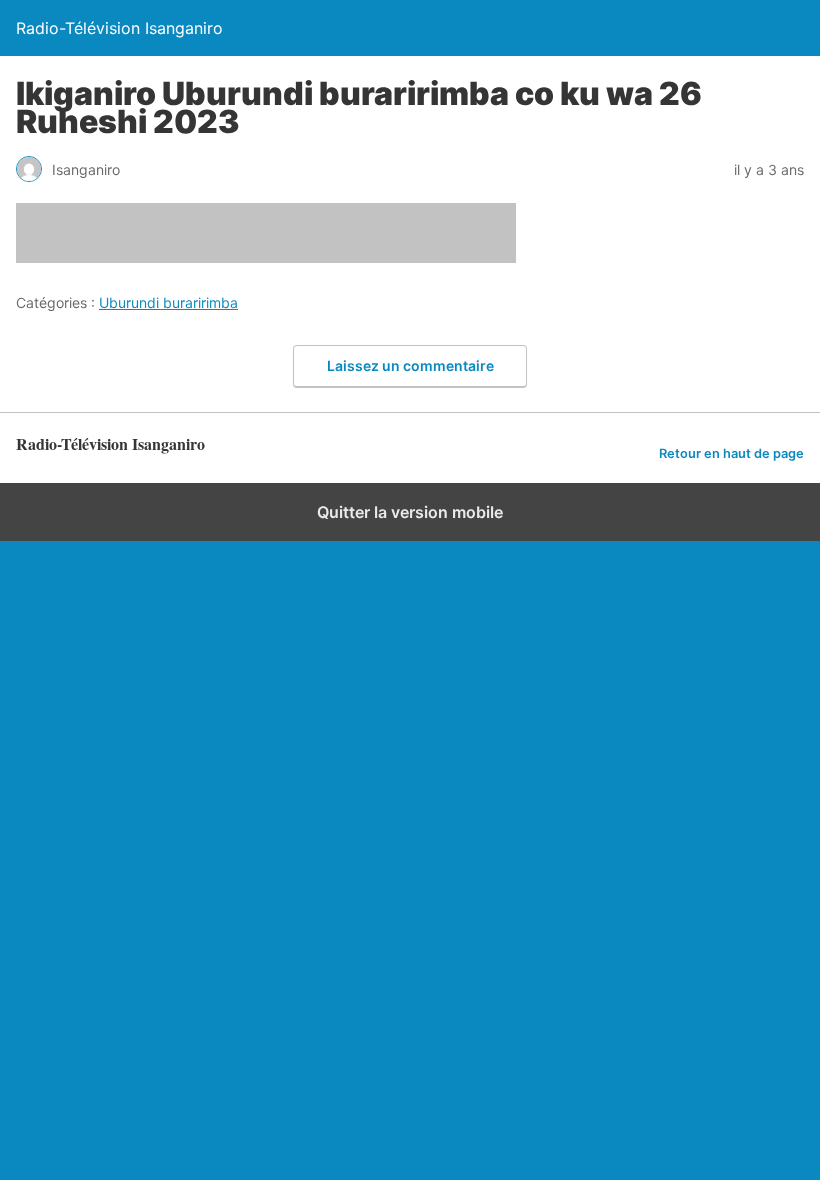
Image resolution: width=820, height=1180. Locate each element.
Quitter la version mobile (410, 512)
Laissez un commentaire (410, 365)
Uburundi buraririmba (168, 302)
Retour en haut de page (731, 453)
